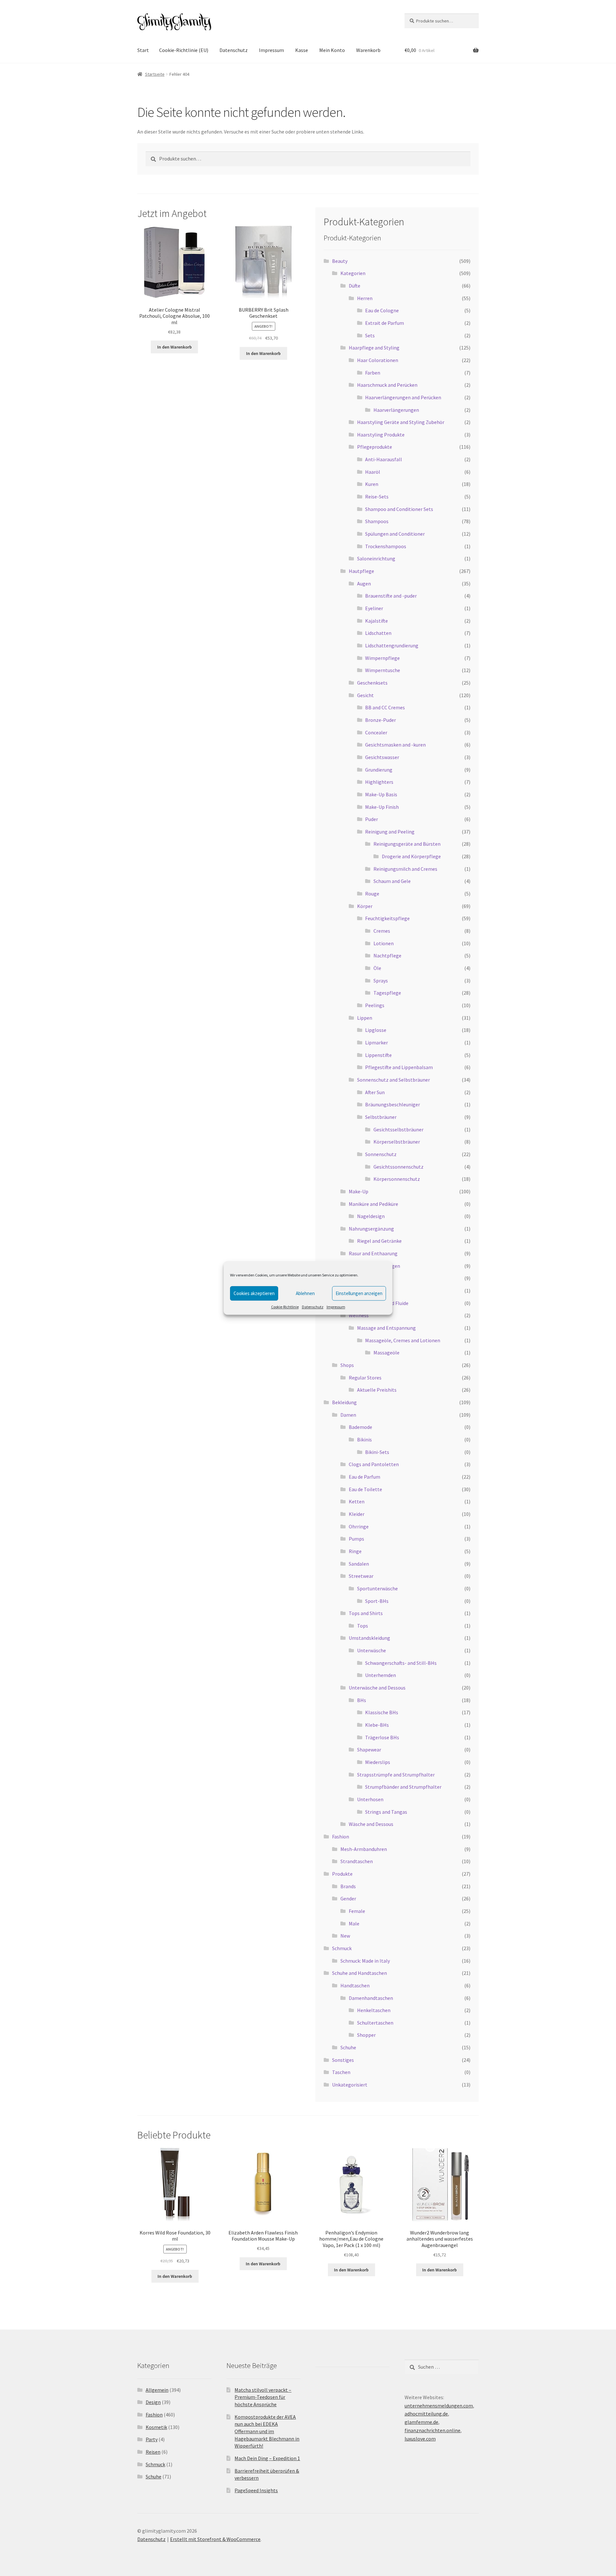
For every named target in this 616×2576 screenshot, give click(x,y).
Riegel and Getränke (379, 1241)
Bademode (360, 1427)
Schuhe (348, 2047)
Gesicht (365, 695)
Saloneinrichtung (376, 558)
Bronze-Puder (381, 720)
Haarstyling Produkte (381, 435)
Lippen (365, 1018)
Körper (365, 906)
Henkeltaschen (374, 2010)
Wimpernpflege (382, 658)
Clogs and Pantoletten (374, 1464)
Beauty (340, 261)
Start (143, 50)
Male (354, 1923)
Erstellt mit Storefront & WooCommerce (215, 2539)
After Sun (375, 1092)
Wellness (359, 1315)
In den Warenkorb (175, 347)
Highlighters (379, 782)
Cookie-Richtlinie (285, 1307)
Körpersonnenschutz (397, 1179)
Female (357, 1911)
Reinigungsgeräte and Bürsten (407, 844)
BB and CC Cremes (385, 707)
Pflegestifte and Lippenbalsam (399, 1067)
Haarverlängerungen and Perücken (403, 397)
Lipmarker (376, 1042)
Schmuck (342, 1948)
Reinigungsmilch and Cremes (405, 869)
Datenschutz (313, 1307)
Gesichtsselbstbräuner (398, 1129)
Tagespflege (387, 993)
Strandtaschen (357, 1861)
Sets (370, 335)
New (345, 1936)
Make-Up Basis (381, 794)
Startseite (155, 74)
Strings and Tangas (386, 1812)
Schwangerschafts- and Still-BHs (401, 1663)
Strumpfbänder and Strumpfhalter (403, 1787)
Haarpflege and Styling (374, 348)
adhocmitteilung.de (426, 2414)
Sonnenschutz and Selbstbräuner (394, 1080)
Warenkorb (368, 50)
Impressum (336, 1307)
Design (153, 2402)
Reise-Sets (377, 497)
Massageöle (386, 1353)
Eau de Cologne (382, 310)
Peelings (375, 1005)
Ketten (357, 1501)
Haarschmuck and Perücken (387, 385)
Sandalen (359, 1564)
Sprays (381, 981)
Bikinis (364, 1439)
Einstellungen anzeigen (359, 1293)
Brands (348, 1886)
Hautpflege (361, 571)
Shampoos (377, 521)
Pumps (356, 1539)
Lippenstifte (378, 1055)
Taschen (341, 2072)
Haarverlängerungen (396, 410)
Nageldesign (371, 1216)
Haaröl (373, 472)
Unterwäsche (372, 1650)
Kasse (302, 50)
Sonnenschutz (381, 1154)
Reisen (153, 2452)
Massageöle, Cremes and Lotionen (403, 1340)
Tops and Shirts (366, 1613)
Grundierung (379, 770)
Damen (348, 1415)
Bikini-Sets (377, 1452)
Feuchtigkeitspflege (387, 918)
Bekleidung (344, 1402)
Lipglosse (376, 1030)
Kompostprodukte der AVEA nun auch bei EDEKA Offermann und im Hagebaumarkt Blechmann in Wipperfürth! (267, 2431)
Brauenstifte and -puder (391, 596)
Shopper (366, 2035)
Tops (363, 1626)
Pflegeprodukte (375, 447)
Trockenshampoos (386, 546)
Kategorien (353, 273)
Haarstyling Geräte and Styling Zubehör (401, 422)
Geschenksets (372, 683)
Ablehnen (305, 1293)
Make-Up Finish (382, 807)
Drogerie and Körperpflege (411, 856)
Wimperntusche (383, 670)
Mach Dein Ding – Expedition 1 (267, 2458)
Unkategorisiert (350, 2085)
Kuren (372, 484)
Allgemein (157, 2390)
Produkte (342, 1874)
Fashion (341, 1837)
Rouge (372, 894)
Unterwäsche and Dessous (377, 1688)
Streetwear (361, 1576)
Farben (373, 373)
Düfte (355, 286)
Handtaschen (355, 1985)
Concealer (376, 732)
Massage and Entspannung (386, 1328)
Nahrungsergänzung (371, 1229)
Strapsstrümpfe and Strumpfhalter (396, 1775)
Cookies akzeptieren (254, 1293)
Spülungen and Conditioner (395, 534)
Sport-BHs (377, 1601)
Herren (365, 298)
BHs (362, 1700)
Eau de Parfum (364, 1477)
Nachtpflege (387, 955)
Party (152, 2439)
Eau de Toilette (365, 1489)
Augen (364, 583)
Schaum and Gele (392, 881)
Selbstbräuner (381, 1117)
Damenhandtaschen (371, 1998)
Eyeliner (374, 608)
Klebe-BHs (377, 1725)
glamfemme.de (421, 2422)
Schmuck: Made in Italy (365, 1961)
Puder (372, 819)
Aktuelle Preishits (377, 1390)
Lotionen (384, 943)
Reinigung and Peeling (390, 832)
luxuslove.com (420, 2439)
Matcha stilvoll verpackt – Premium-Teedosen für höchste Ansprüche (263, 2397)
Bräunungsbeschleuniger (393, 1104)
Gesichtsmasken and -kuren (395, 745)
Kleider (357, 1514)
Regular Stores (365, 1378)
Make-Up (359, 1191)
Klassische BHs (382, 1712)
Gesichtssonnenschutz (398, 1167)
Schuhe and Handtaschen (359, 1973)
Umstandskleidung (369, 1638)
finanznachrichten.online (432, 2430)
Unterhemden (381, 1675)
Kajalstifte (376, 621)
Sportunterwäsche (377, 1588)
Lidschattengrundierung (392, 645)
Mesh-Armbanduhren (364, 1849)
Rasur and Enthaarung (373, 1253)
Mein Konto (332, 50)
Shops (347, 1365)
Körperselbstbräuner (397, 1142)
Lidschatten (378, 633)
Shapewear (369, 1750)
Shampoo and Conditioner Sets (399, 509)
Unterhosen (370, 1799)
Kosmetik (156, 2427)
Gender (348, 1898)
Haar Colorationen (378, 360)
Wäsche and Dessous (371, 1824)
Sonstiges (343, 2060)
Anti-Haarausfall (384, 459)
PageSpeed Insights (256, 2490)
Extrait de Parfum (385, 323)
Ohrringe (359, 1526)
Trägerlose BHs (382, 1737)
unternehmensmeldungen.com (439, 2406)
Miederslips (378, 1762)
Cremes (382, 931)
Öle (377, 968)
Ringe (355, 1551)
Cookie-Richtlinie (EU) (184, 50)
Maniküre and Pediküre (373, 1204)
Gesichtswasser (382, 757)
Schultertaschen (375, 2023)
